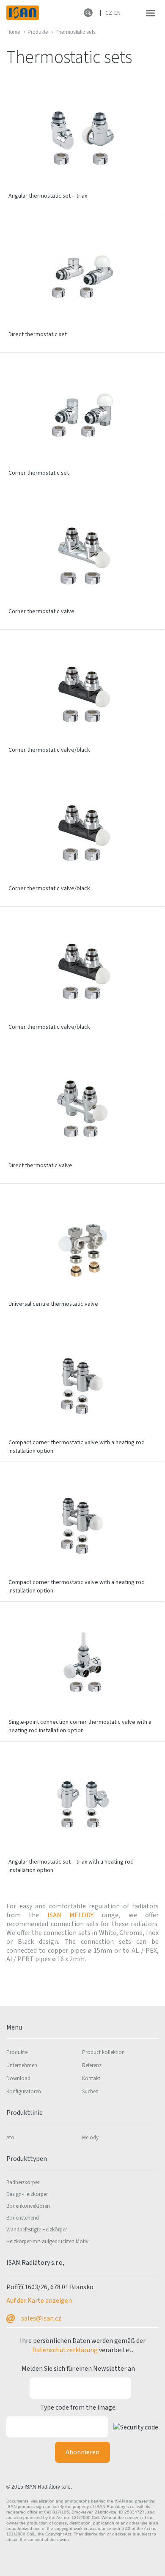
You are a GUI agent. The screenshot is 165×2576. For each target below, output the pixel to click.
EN (117, 13)
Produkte (17, 2052)
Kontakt (91, 2079)
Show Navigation (150, 13)
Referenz (92, 2065)
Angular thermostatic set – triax (48, 196)
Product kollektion (103, 2052)
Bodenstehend (23, 2218)
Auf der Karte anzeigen (39, 2301)
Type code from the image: (78, 2408)
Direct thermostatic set (38, 334)
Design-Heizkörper (27, 2194)
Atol (11, 2138)
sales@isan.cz (41, 2318)
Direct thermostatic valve (40, 1166)
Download (18, 2079)
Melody (90, 2138)
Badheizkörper (23, 2182)
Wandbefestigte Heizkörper (37, 2230)
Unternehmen (22, 2065)
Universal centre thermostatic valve (53, 1304)
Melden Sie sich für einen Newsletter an (78, 2369)
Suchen (90, 2092)
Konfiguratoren (24, 2092)
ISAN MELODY (75, 1915)
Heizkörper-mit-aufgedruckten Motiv (47, 2242)
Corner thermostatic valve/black (49, 750)
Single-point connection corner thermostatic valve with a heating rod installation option (80, 1726)
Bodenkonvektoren (28, 2206)
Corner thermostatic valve (41, 611)
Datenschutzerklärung (65, 2350)
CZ (109, 13)
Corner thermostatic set (39, 473)
